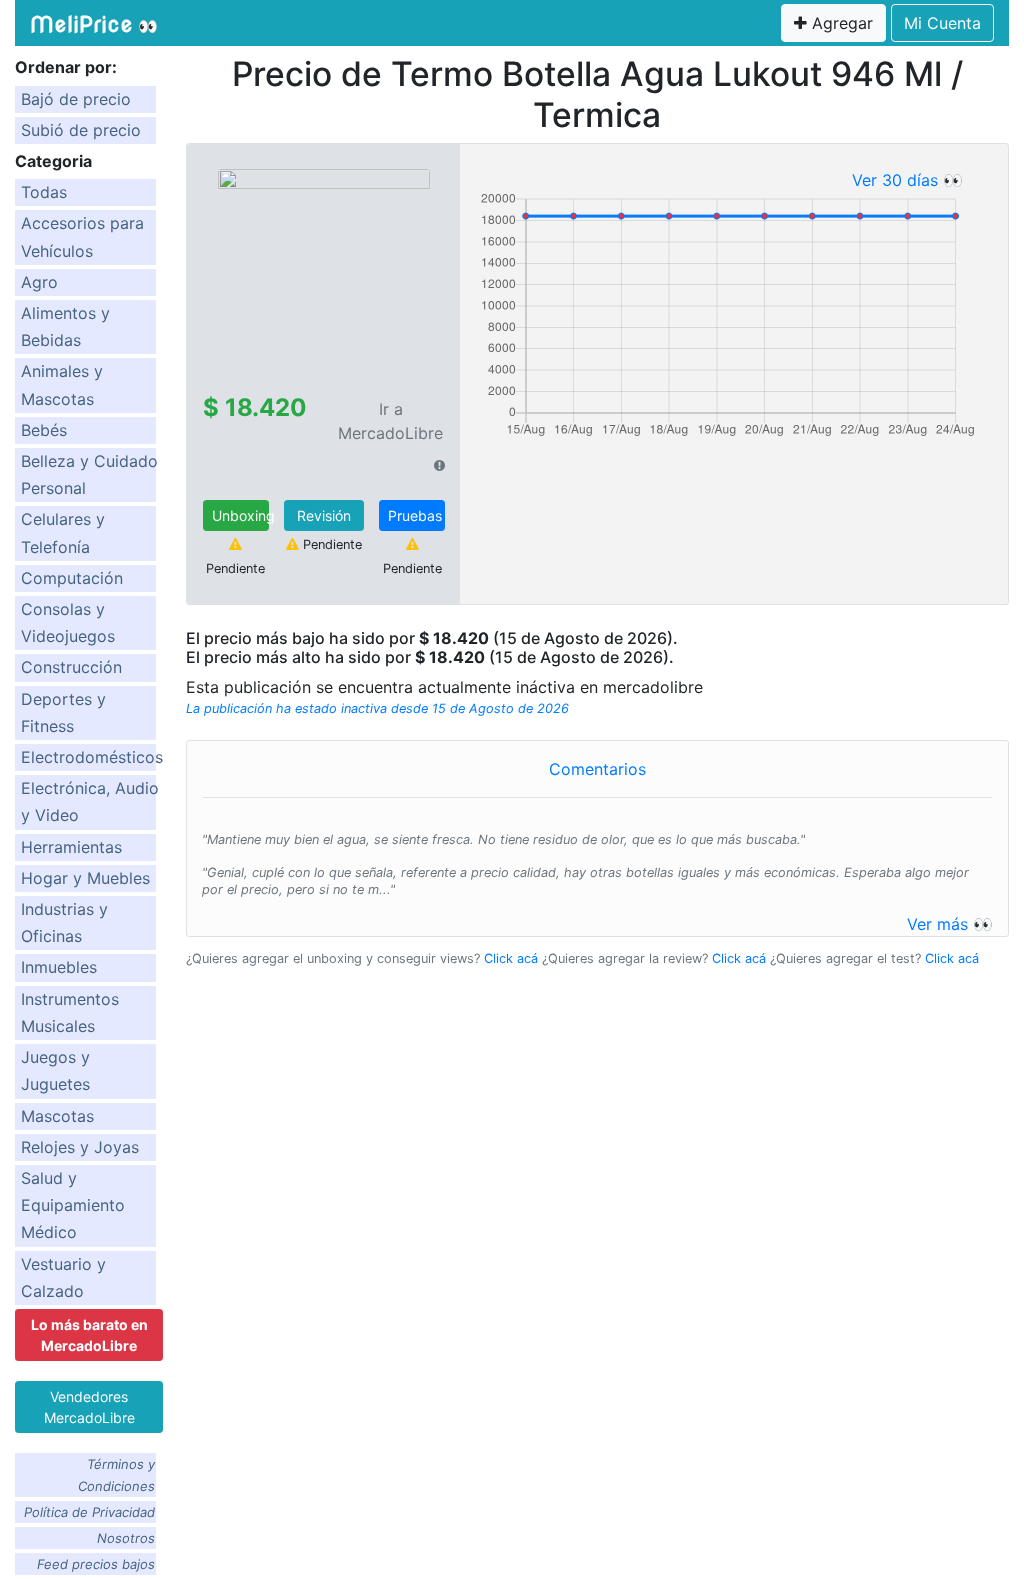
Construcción (71, 667)
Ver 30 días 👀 (907, 180)
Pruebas (415, 515)
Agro (39, 282)
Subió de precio (81, 130)
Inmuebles (59, 967)
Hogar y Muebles (85, 878)
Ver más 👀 (950, 924)
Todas (44, 192)
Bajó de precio (76, 99)
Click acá (511, 958)
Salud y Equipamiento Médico (73, 1205)
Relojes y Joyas (80, 1147)
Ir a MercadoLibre (390, 421)
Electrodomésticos (92, 757)
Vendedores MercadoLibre (89, 1407)
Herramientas (71, 847)
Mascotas (57, 1116)
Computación (72, 578)
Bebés (44, 430)
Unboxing (240, 515)
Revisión (324, 515)
